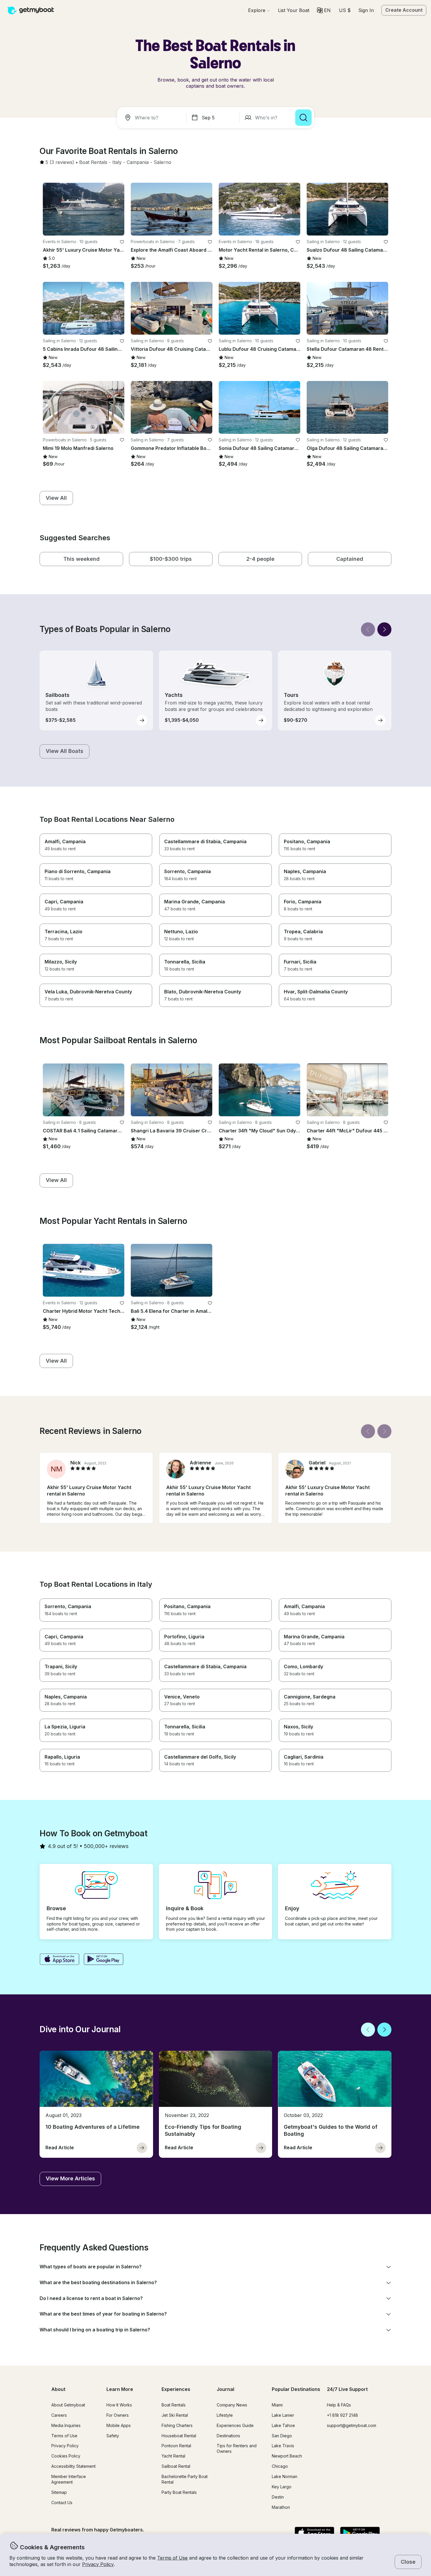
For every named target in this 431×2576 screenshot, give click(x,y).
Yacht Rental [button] (173, 2456)
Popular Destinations (296, 2389)
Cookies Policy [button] (66, 2456)
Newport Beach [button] (287, 2456)
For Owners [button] (118, 2415)
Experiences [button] (176, 2389)
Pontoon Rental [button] (176, 2446)
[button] (294, 10)
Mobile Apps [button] (119, 2425)
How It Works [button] (119, 2405)
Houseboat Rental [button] (179, 2436)
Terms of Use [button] (172, 2558)
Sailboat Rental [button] (176, 2466)
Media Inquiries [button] (66, 2425)
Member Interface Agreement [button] (69, 2479)
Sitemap (59, 2492)
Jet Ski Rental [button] (175, 2415)
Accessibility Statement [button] (73, 2466)
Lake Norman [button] (285, 2476)
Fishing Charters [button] (177, 2425)
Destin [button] (278, 2497)
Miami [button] (277, 2405)
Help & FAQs (339, 2405)
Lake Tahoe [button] (283, 2425)
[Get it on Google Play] (104, 1960)
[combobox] (153, 118)
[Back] (368, 629)
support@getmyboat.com (352, 2425)
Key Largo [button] (282, 2487)
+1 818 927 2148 (342, 2415)
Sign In (366, 10)
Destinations (228, 2436)
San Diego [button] (282, 2436)
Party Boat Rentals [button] (179, 2492)
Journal (225, 2389)
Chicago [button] (280, 2466)
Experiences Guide (235, 2425)
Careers (59, 2415)
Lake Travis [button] (283, 2446)
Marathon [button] (281, 2507)
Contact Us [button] (62, 2503)
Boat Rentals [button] (174, 2405)
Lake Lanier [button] (283, 2415)
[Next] (384, 629)
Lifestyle (225, 2415)
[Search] (303, 118)
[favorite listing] (122, 242)
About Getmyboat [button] (68, 2405)
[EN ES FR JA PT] (324, 10)
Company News (232, 2405)
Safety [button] (113, 2436)
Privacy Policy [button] (98, 2564)
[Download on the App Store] (59, 1960)
